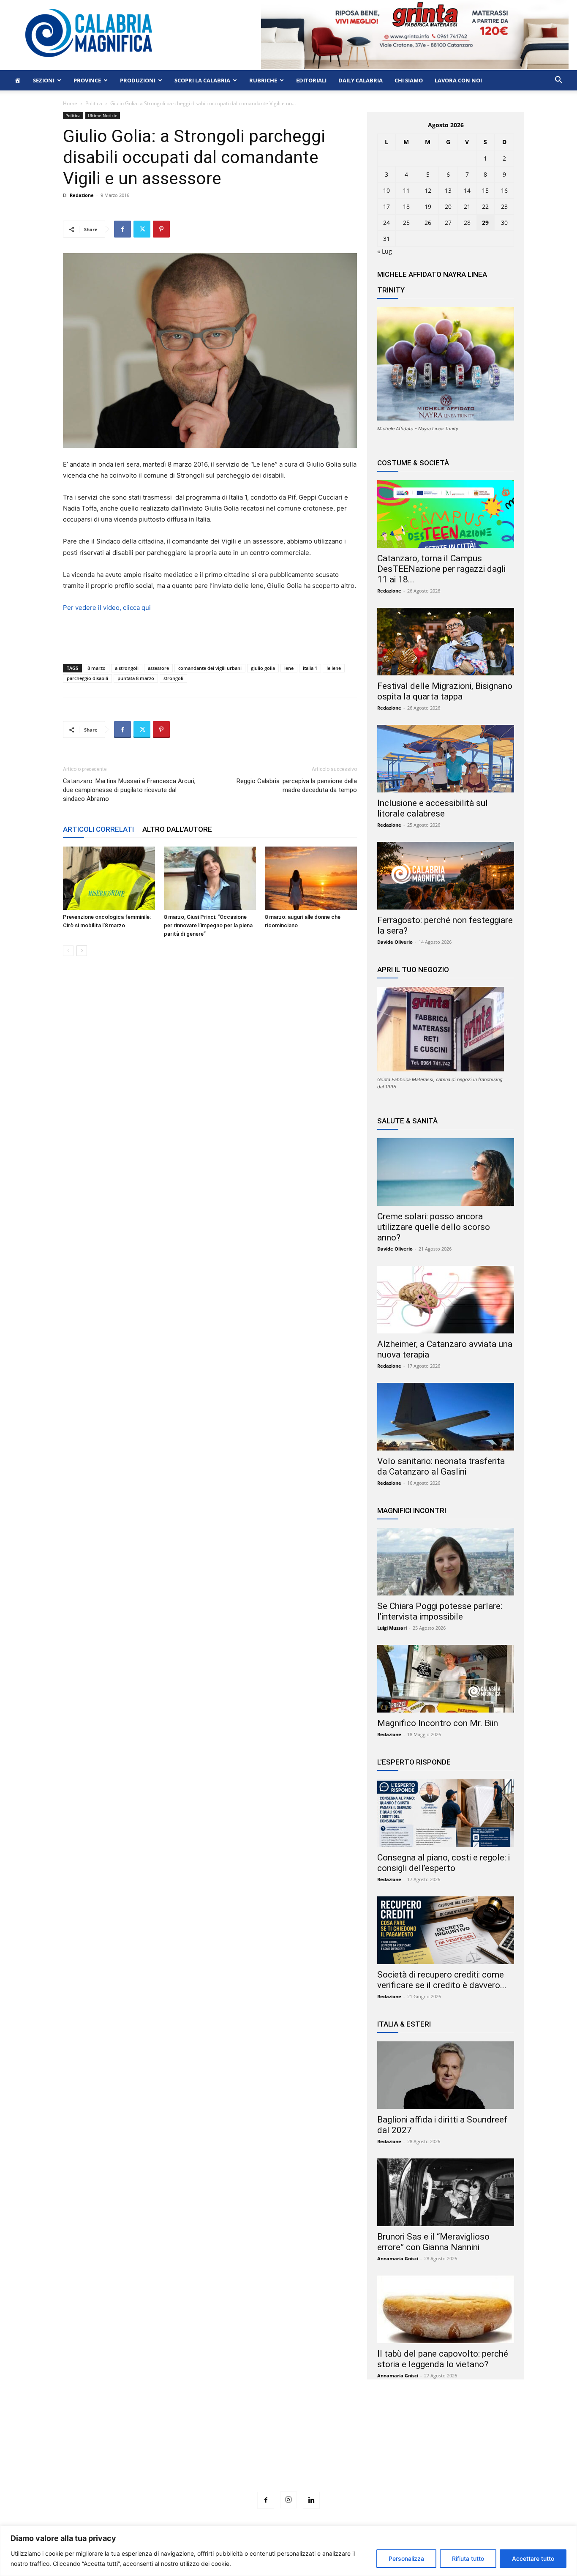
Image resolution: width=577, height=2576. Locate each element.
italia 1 (310, 668)
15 (485, 190)
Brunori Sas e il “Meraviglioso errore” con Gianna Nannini (433, 2242)
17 (386, 206)
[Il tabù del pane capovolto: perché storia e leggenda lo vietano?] (446, 2309)
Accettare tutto (533, 2558)
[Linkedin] (311, 2500)
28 (467, 223)
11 (406, 190)
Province (87, 80)
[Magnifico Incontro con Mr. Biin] (446, 1679)
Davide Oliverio (395, 942)
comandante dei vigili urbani (210, 668)
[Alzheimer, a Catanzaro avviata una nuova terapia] (446, 1300)
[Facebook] (122, 229)
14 (467, 190)
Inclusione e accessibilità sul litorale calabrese (433, 808)
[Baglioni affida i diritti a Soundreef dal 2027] (446, 2075)
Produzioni (138, 80)
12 (428, 190)
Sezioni (44, 80)
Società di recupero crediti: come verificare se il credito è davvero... (442, 1980)
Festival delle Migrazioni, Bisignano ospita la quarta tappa (445, 691)
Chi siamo (409, 80)
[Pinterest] (161, 229)
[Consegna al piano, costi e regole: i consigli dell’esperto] (446, 1813)
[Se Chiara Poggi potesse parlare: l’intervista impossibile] (446, 1562)
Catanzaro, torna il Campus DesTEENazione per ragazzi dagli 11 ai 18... (441, 569)
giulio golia (263, 668)
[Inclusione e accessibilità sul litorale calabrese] (446, 759)
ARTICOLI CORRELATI (98, 829)
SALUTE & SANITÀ (407, 1121)
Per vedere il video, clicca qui (107, 608)
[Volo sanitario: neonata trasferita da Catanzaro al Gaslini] (446, 1417)
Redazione (82, 195)
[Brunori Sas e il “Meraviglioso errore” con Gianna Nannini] (446, 2192)
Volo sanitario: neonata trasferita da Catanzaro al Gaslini (441, 1466)
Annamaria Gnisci (398, 2258)
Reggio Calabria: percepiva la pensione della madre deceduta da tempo (297, 785)
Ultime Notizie (103, 115)
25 (406, 223)
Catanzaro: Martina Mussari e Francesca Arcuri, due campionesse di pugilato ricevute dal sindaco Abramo (129, 790)
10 (386, 190)
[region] (288, 2551)
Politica (94, 103)
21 (467, 206)
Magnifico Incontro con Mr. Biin (438, 1723)
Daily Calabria (361, 80)
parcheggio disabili (87, 678)
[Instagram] (288, 2500)
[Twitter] (142, 229)
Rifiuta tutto (468, 2558)
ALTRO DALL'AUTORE (177, 829)
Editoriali (311, 80)
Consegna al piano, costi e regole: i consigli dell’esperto (444, 1863)
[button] (558, 81)
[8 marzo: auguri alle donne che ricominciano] (311, 878)
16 (504, 190)
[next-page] (82, 951)
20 (448, 206)
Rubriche (263, 80)
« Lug (385, 251)
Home (70, 103)
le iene (334, 668)
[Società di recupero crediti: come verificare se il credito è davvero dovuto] (446, 1930)
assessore (158, 668)
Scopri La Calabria (202, 80)
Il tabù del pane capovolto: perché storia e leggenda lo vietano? (443, 2359)
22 (485, 206)
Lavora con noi (458, 80)
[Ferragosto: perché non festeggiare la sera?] (446, 876)
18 (406, 206)
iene (289, 668)
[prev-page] (68, 951)
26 (428, 223)
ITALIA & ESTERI (404, 2024)
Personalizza (406, 2558)
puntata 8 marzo (136, 678)
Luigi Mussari (392, 1628)
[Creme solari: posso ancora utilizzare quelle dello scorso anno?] (446, 1172)
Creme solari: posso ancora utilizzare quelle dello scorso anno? (434, 1227)
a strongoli (127, 668)
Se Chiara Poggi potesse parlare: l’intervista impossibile (440, 1611)
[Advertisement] (288, 2451)
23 (504, 206)
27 (448, 223)
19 (428, 206)
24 (386, 223)
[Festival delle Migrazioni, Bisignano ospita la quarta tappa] (446, 642)
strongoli (173, 678)
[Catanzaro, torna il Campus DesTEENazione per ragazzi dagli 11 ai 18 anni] (446, 514)
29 (485, 223)
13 (448, 190)
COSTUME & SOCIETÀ (413, 463)
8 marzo (97, 668)
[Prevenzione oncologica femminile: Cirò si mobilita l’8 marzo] (109, 878)
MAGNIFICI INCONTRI (412, 1511)
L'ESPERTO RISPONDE (414, 1762)
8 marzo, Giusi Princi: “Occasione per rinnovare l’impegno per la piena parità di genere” (208, 925)
